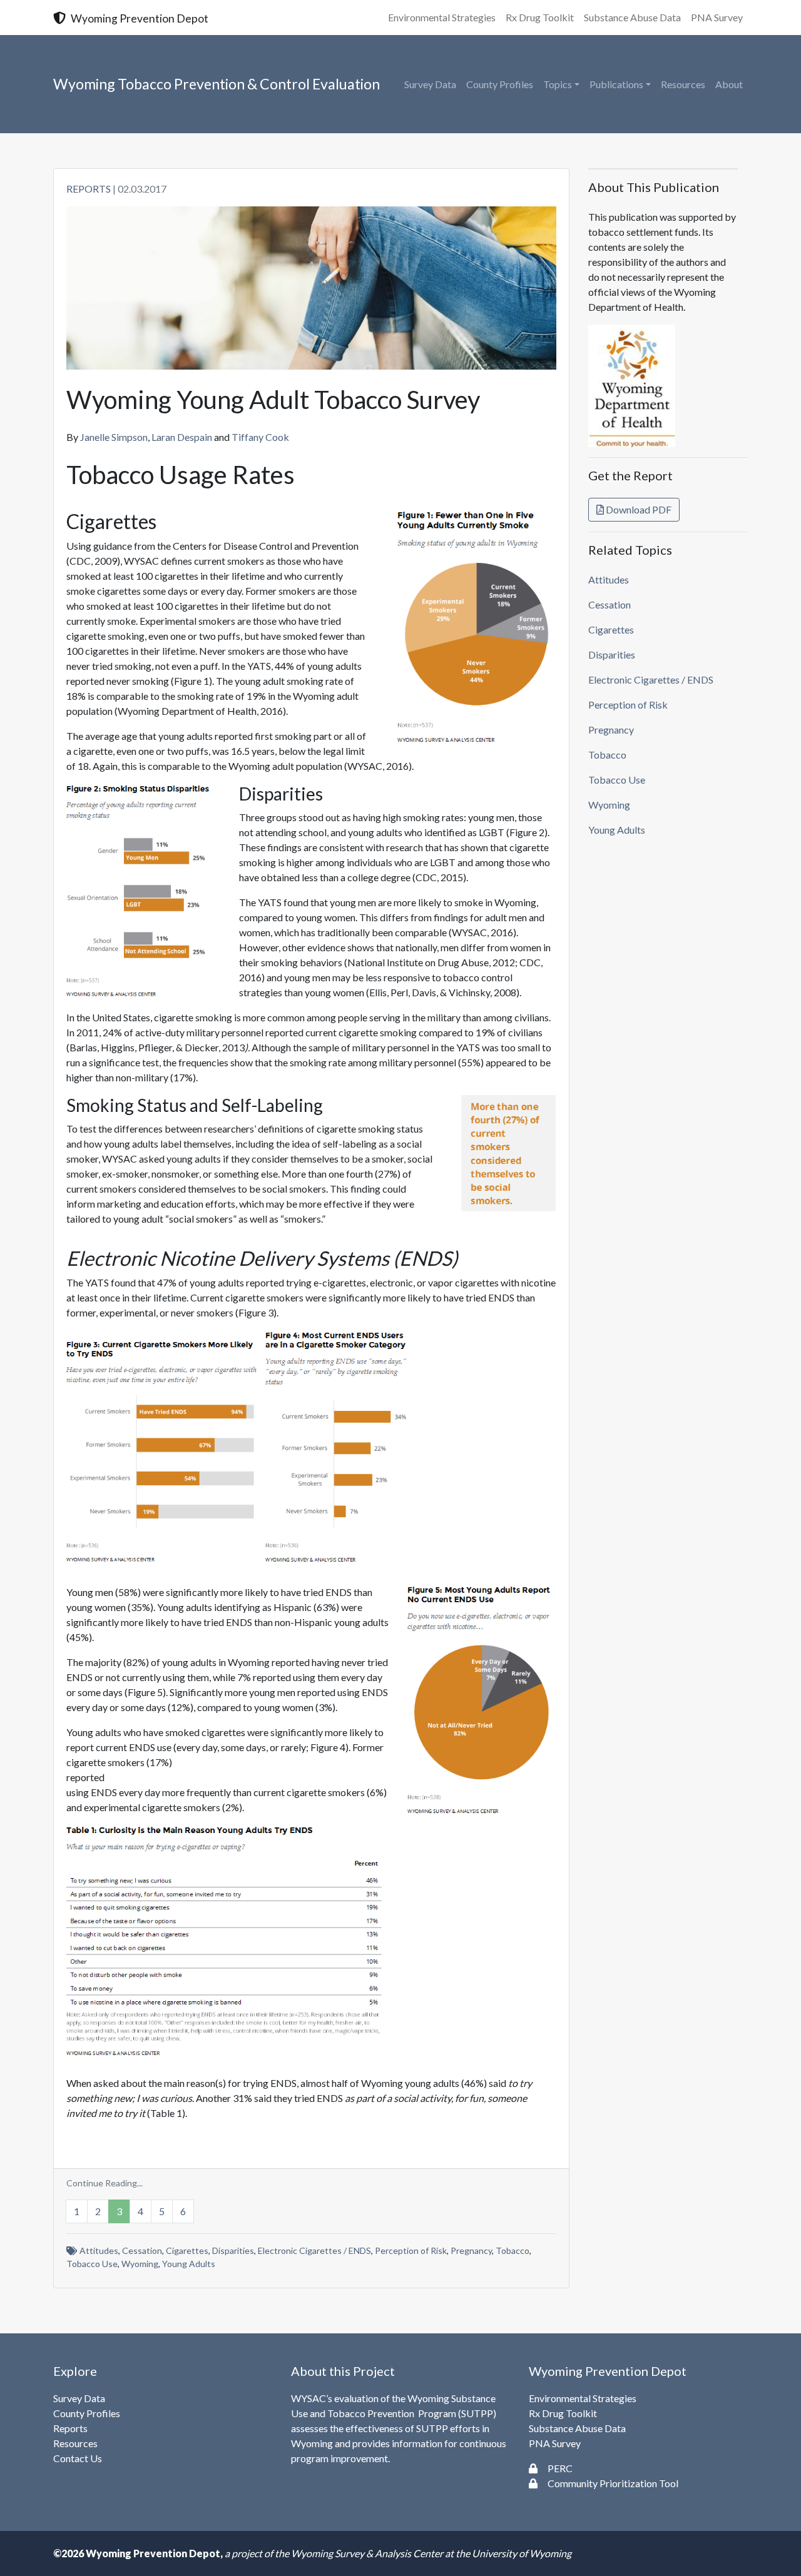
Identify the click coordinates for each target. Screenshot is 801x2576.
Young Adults (189, 2264)
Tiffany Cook (260, 437)
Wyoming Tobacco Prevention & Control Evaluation (217, 84)
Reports (89, 189)
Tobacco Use (92, 2264)
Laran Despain (182, 437)
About (729, 84)
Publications (616, 84)
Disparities (233, 2250)
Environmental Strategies (442, 17)
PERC (560, 2468)
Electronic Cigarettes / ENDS (314, 2250)
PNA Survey (717, 17)
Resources (683, 84)
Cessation (142, 2250)
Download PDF (638, 509)
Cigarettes (187, 2250)
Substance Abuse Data (632, 17)
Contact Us (78, 2458)
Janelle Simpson (114, 437)
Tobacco (513, 2250)
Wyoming (140, 2264)
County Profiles (500, 84)
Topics (558, 84)
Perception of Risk (411, 2250)
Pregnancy (471, 2250)
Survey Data (430, 84)
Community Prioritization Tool (613, 2483)
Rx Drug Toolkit (540, 17)
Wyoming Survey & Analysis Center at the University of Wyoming (431, 2553)
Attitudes (99, 2250)
